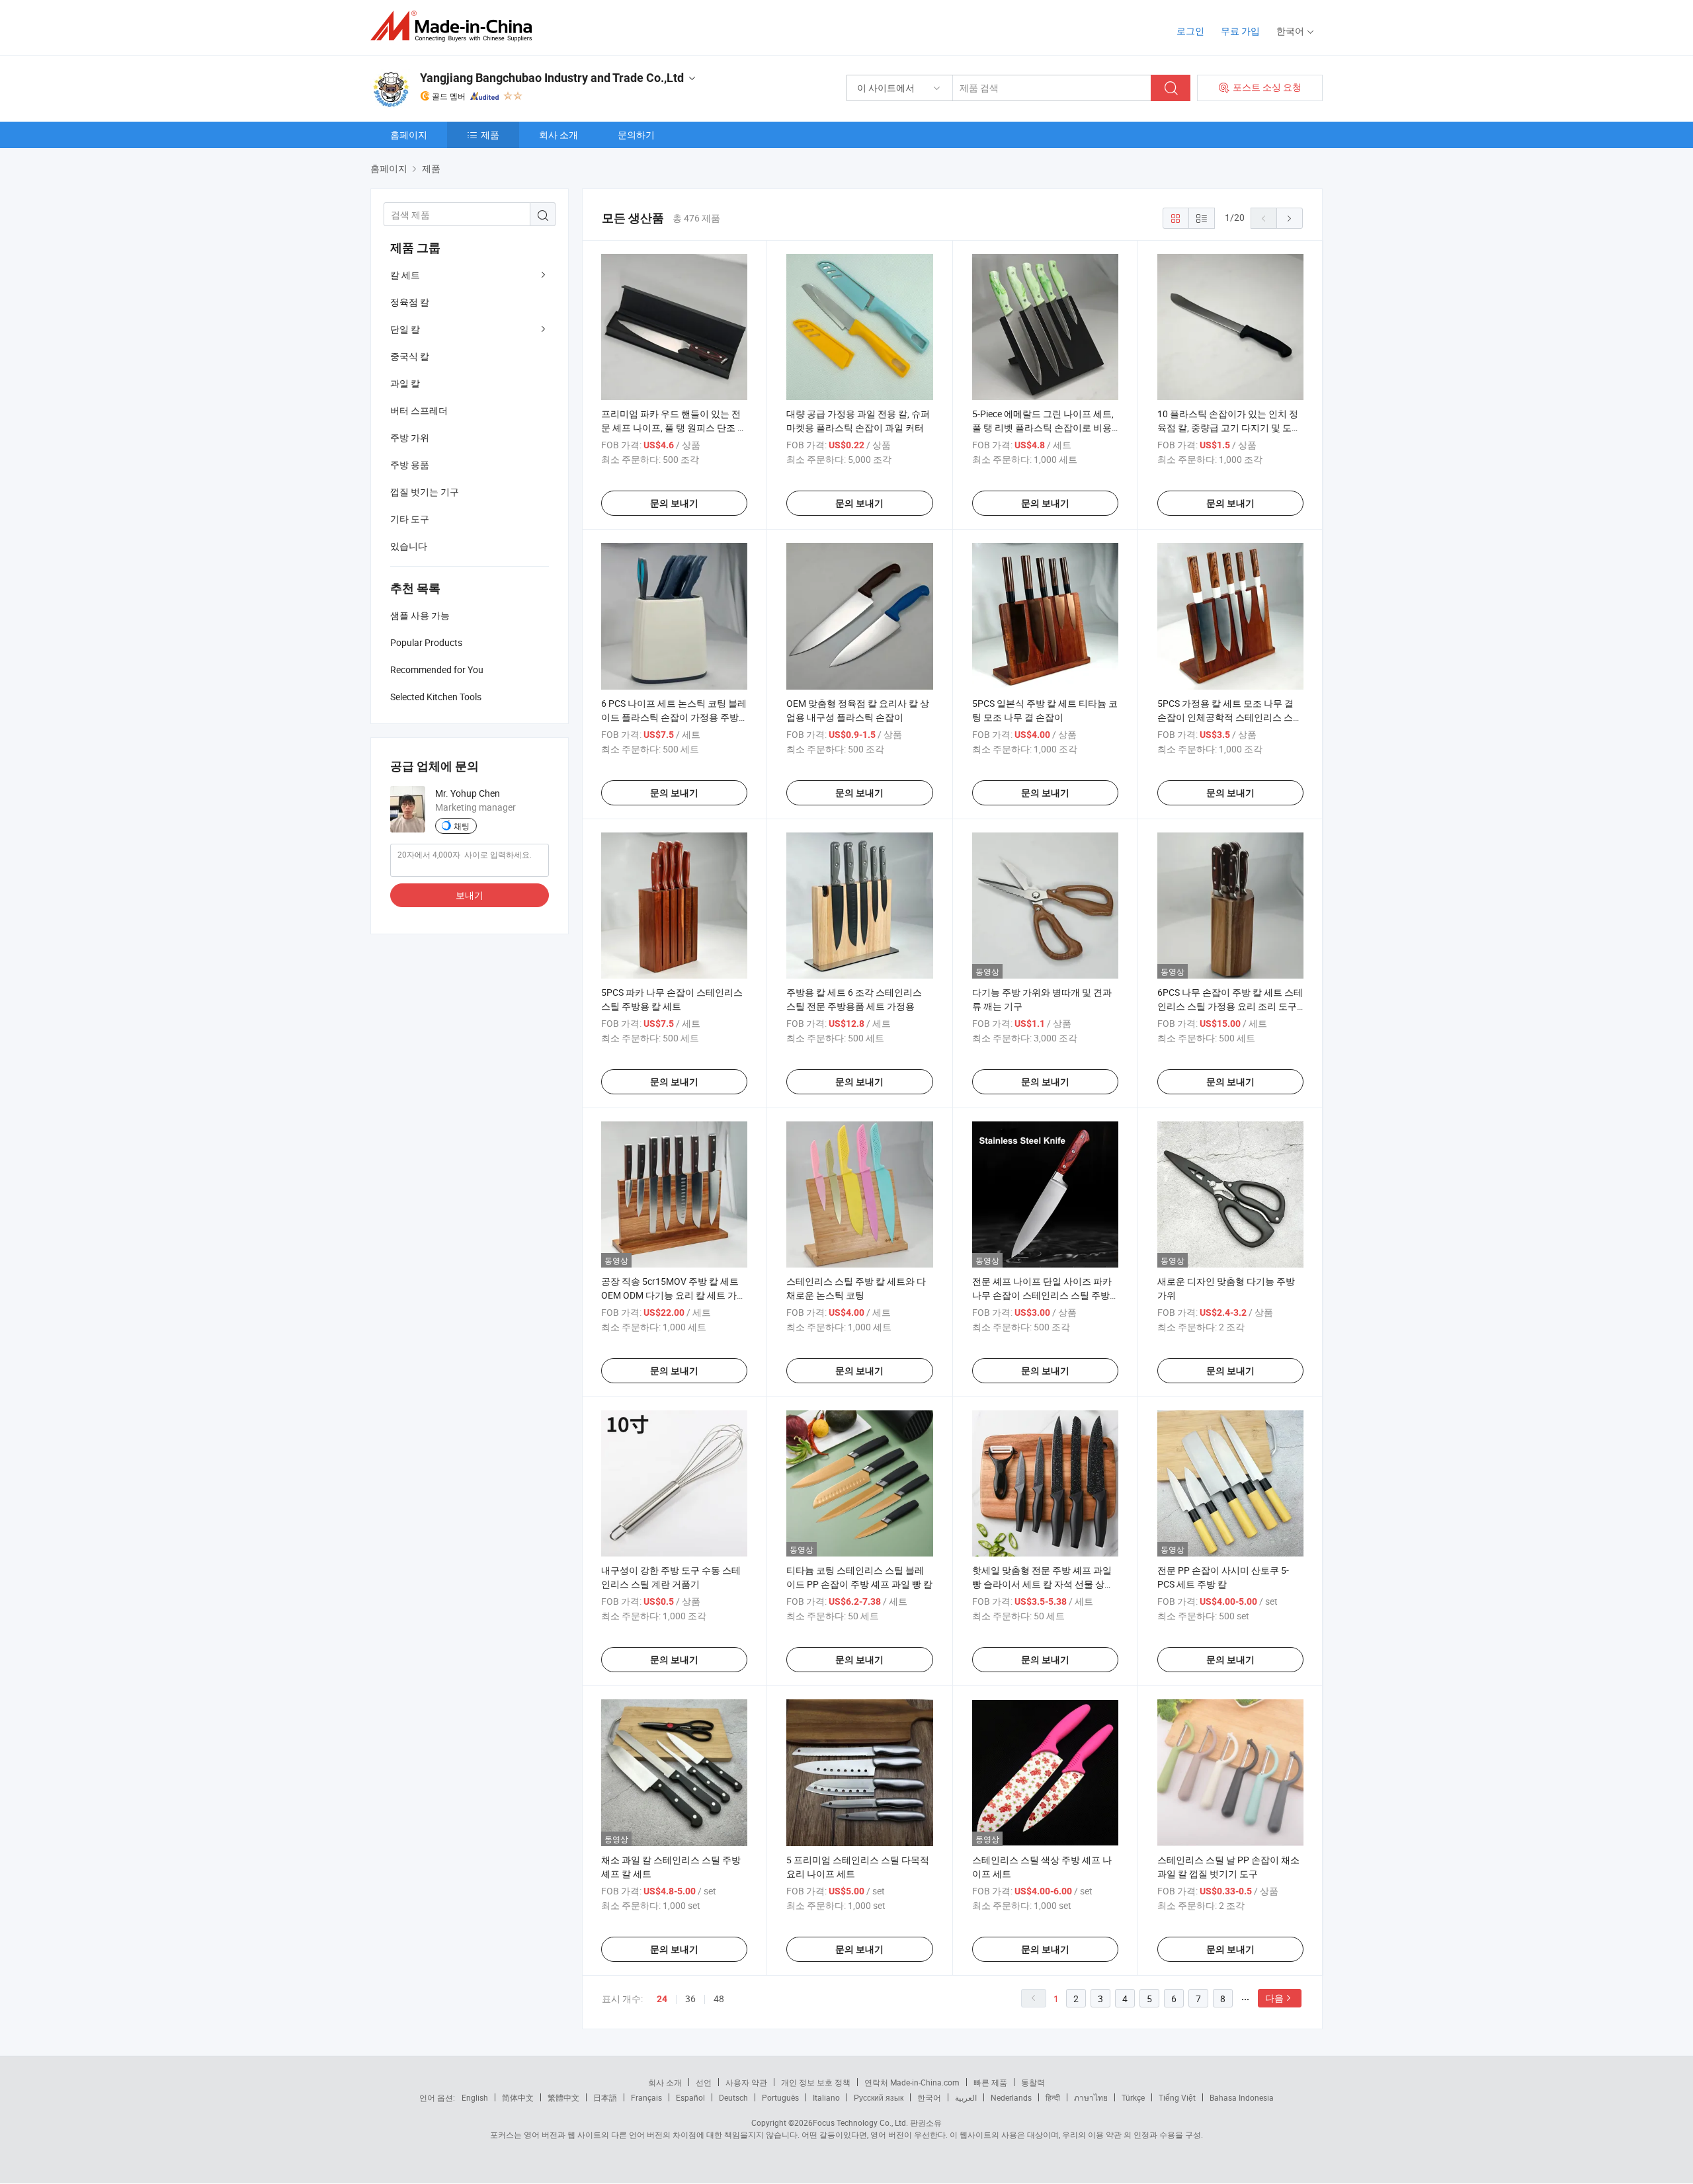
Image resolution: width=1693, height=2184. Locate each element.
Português (780, 2097)
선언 (704, 2082)
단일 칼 (405, 329)
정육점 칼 (410, 302)
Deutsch (733, 2097)
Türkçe (1133, 2097)
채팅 (462, 826)
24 (662, 1999)
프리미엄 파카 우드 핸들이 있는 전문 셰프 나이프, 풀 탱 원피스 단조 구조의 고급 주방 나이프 (674, 427)
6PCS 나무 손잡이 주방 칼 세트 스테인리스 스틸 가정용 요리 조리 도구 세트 (1230, 1006)
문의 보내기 (674, 503)
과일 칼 (405, 383)
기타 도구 (410, 519)
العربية (966, 2097)
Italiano (826, 2097)
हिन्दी (1053, 2097)
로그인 (1190, 31)
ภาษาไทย (1091, 2097)
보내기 (470, 895)
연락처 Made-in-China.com (912, 2082)
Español (690, 2097)
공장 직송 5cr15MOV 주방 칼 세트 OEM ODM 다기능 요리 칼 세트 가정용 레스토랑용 (674, 1295)
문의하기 (636, 135)
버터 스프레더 (419, 410)
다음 (1274, 1998)
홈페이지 (409, 135)
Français (646, 2097)
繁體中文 (563, 2097)
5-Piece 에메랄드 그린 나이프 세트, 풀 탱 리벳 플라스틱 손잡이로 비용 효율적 (1043, 427)
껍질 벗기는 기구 (425, 492)
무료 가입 (1240, 31)
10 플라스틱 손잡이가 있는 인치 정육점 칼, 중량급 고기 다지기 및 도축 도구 (1229, 427)
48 (719, 1999)
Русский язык (879, 2097)
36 (690, 1999)
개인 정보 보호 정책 (816, 2082)
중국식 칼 (410, 356)
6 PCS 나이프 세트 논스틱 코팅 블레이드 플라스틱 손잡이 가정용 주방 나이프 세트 (674, 717)
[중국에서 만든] (455, 26)
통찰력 (1033, 2082)
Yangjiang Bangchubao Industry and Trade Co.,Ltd (552, 78)
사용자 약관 (746, 2082)
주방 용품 (410, 465)
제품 (490, 135)
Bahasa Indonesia (1242, 2097)
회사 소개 (558, 135)
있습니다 (409, 546)
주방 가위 (410, 437)
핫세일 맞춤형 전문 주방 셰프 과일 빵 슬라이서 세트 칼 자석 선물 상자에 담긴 (1043, 1584)
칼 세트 (405, 275)
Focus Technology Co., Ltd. (860, 2123)
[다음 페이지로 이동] (1290, 218)
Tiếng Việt (1177, 2097)
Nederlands (1011, 2097)
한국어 (929, 2097)
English (475, 2097)
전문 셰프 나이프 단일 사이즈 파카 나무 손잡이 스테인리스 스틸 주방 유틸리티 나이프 (1042, 1295)
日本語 (605, 2097)
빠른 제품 (990, 2082)
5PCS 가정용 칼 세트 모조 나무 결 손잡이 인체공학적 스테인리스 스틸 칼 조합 (1230, 717)
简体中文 (518, 2097)
